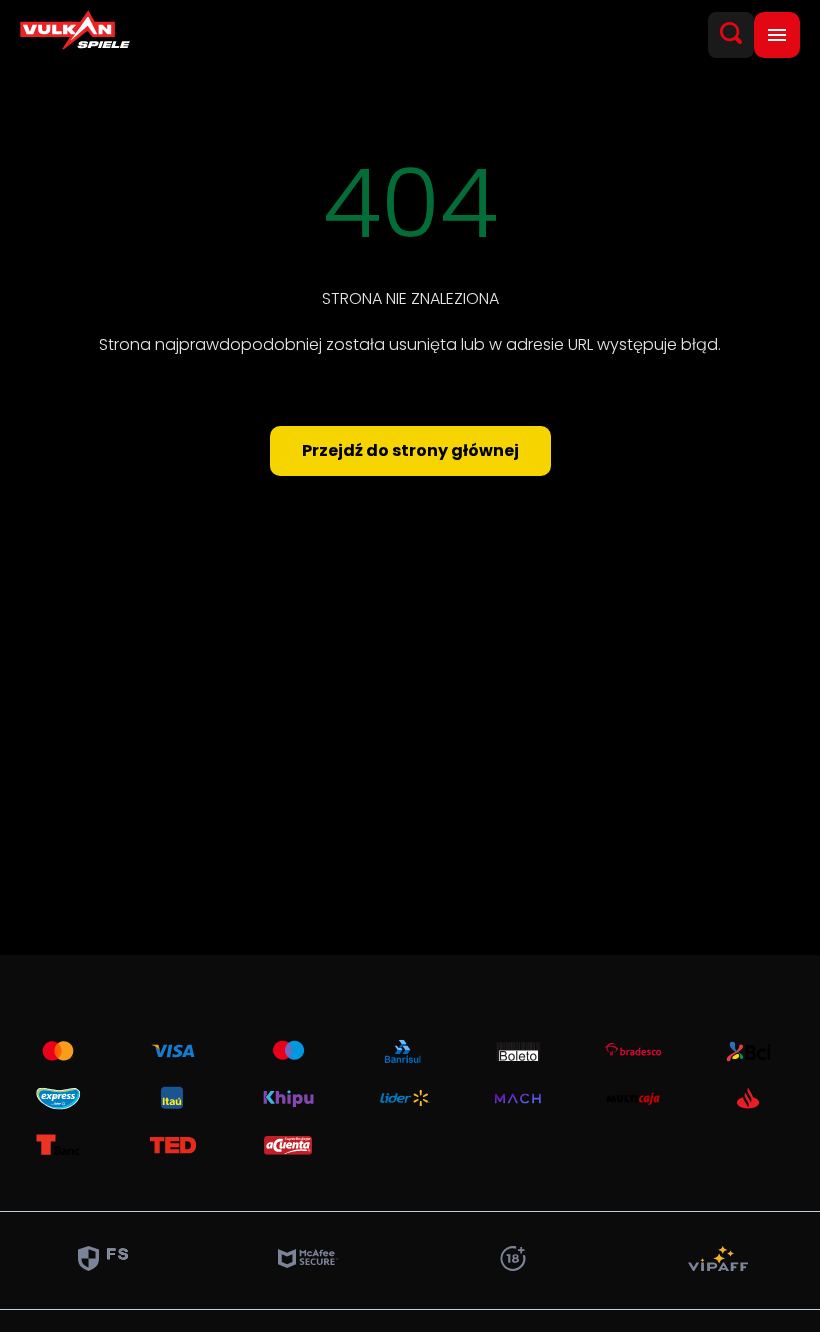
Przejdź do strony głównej (410, 450)
